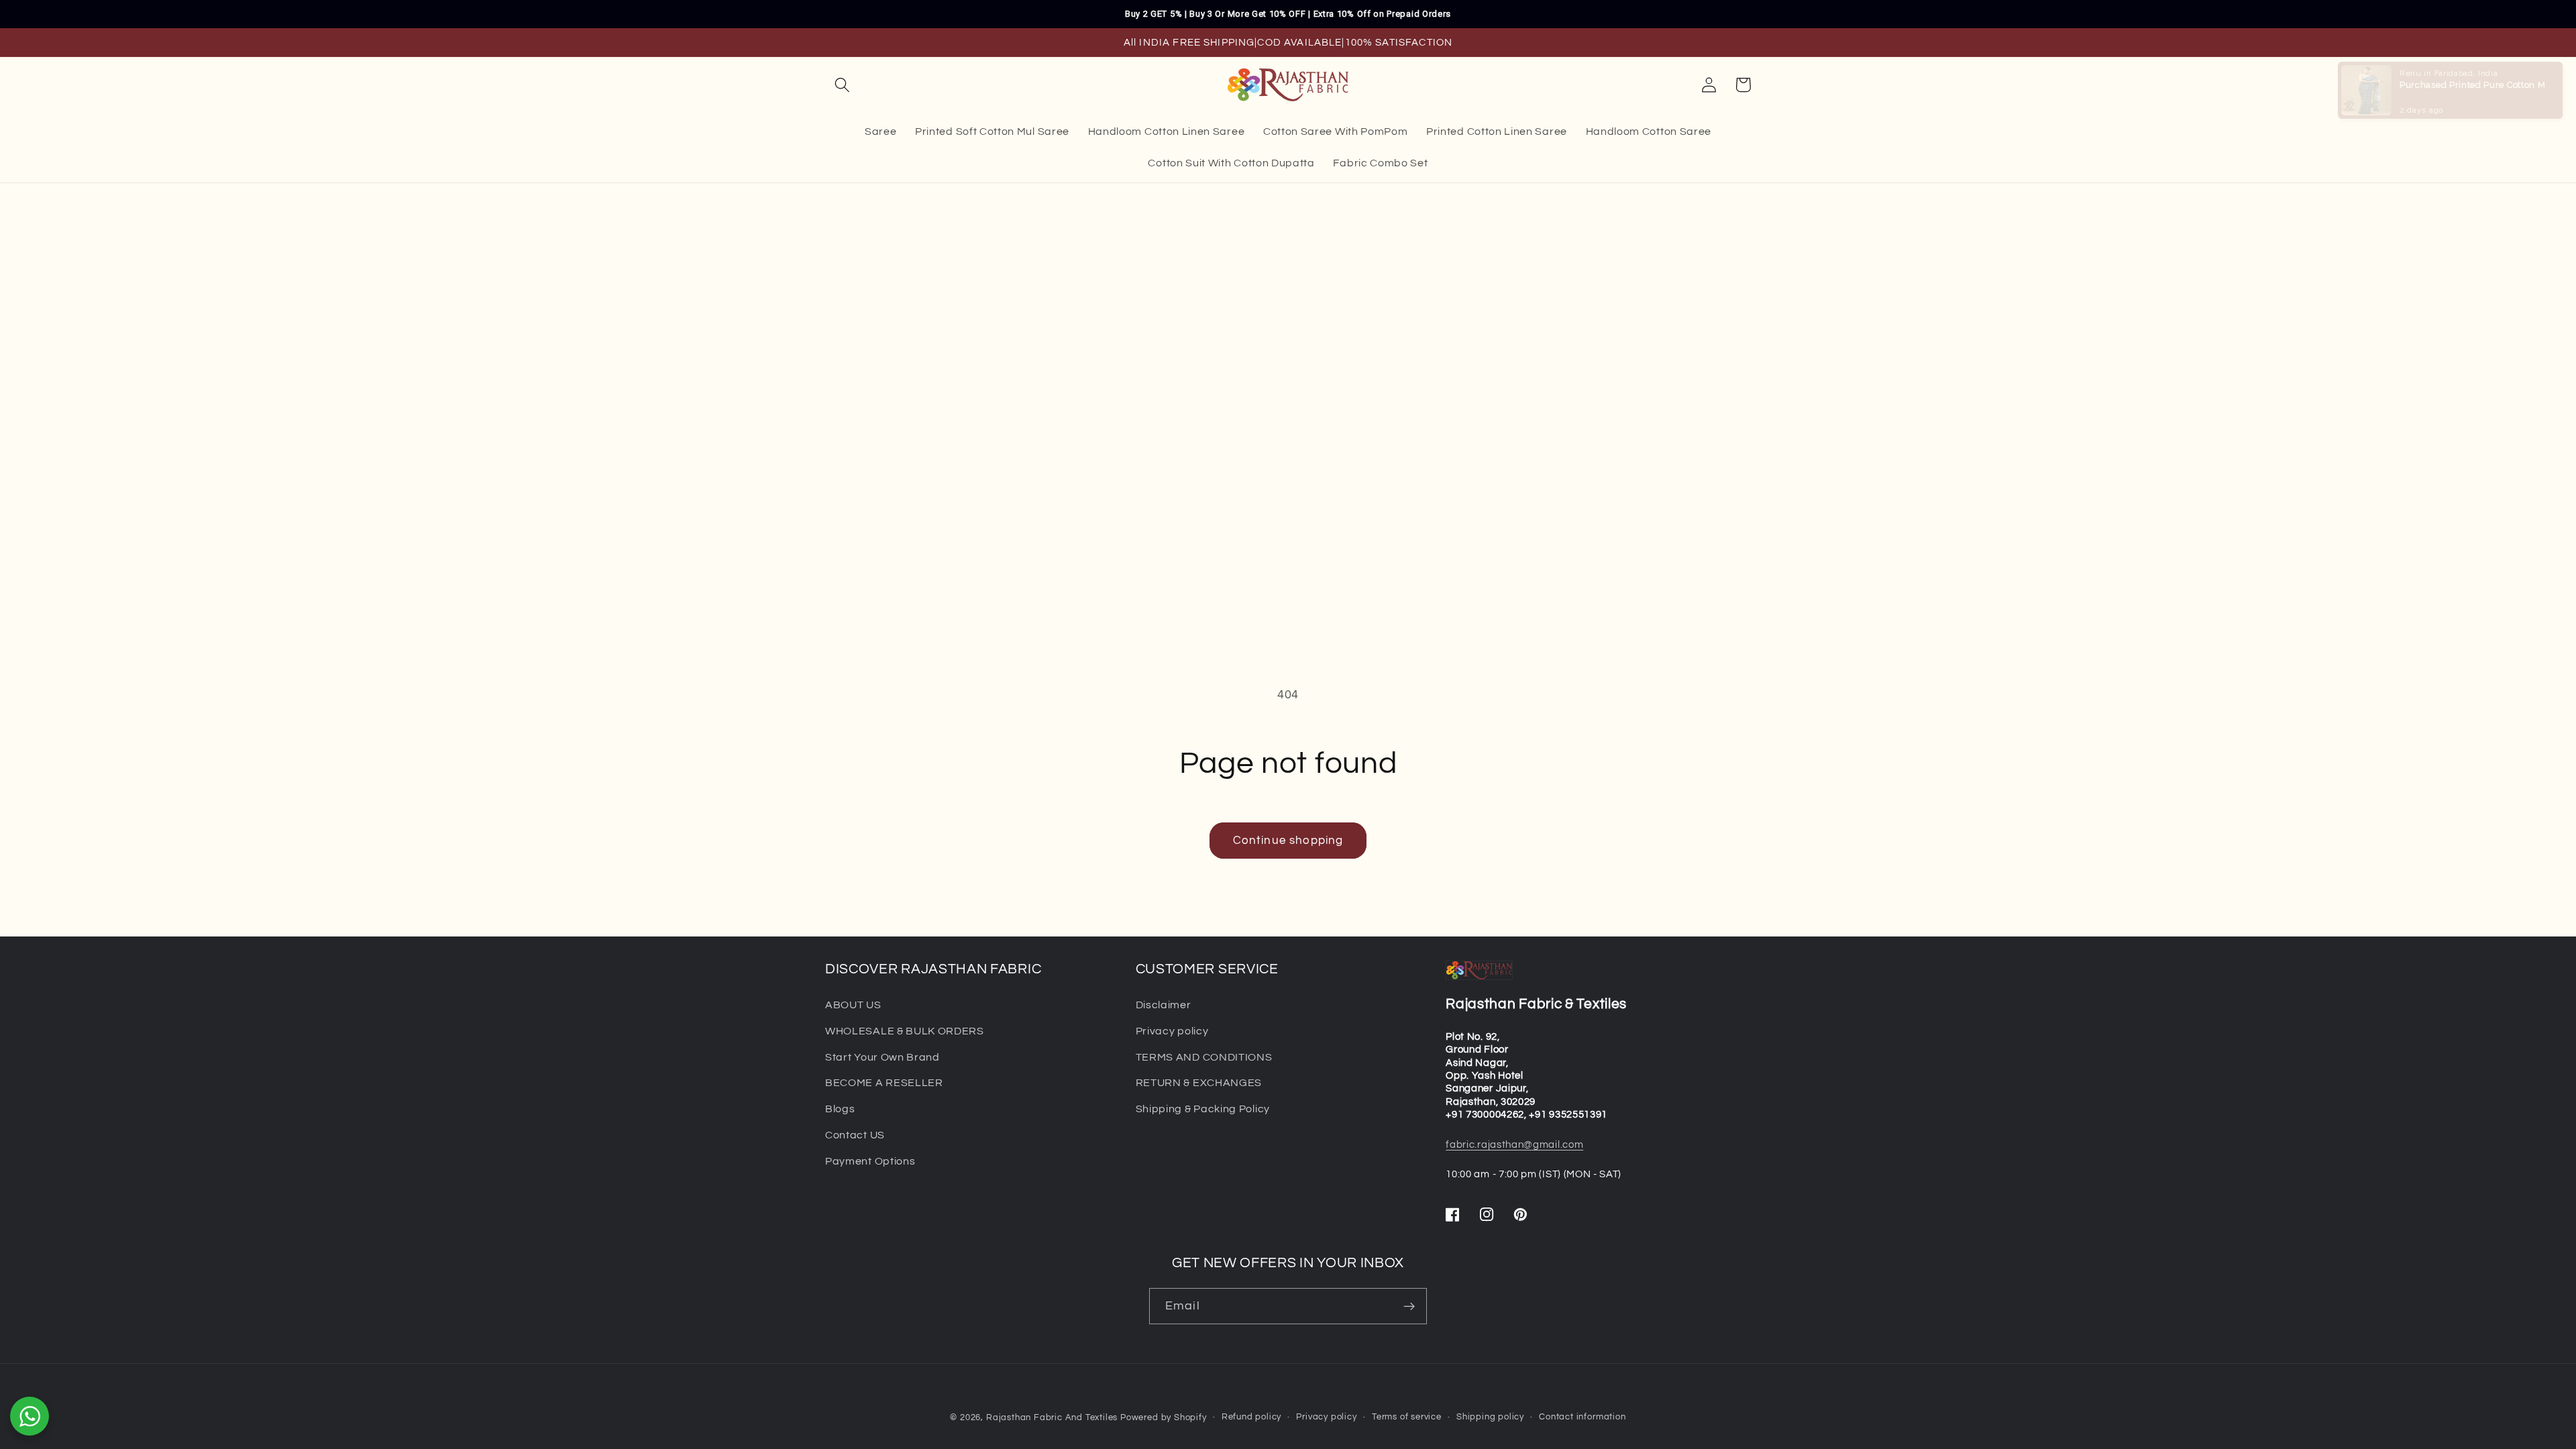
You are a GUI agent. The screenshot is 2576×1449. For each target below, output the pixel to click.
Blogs (840, 1109)
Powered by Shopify (1164, 1418)
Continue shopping (1288, 841)
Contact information (1582, 1417)
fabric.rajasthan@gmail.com (1514, 1145)
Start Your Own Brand (882, 1057)
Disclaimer (1164, 1005)
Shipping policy (1490, 1417)
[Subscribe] (1409, 1306)
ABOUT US (853, 1005)
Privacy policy (1172, 1031)
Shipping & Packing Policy (1203, 1109)
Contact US (855, 1135)
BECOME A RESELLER (884, 1083)
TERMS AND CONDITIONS (1204, 1057)
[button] (842, 85)
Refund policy (1251, 1417)
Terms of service (1407, 1417)
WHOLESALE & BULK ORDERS (905, 1031)
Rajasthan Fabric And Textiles (1052, 1418)
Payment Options (870, 1161)
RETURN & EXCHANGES (1199, 1083)
